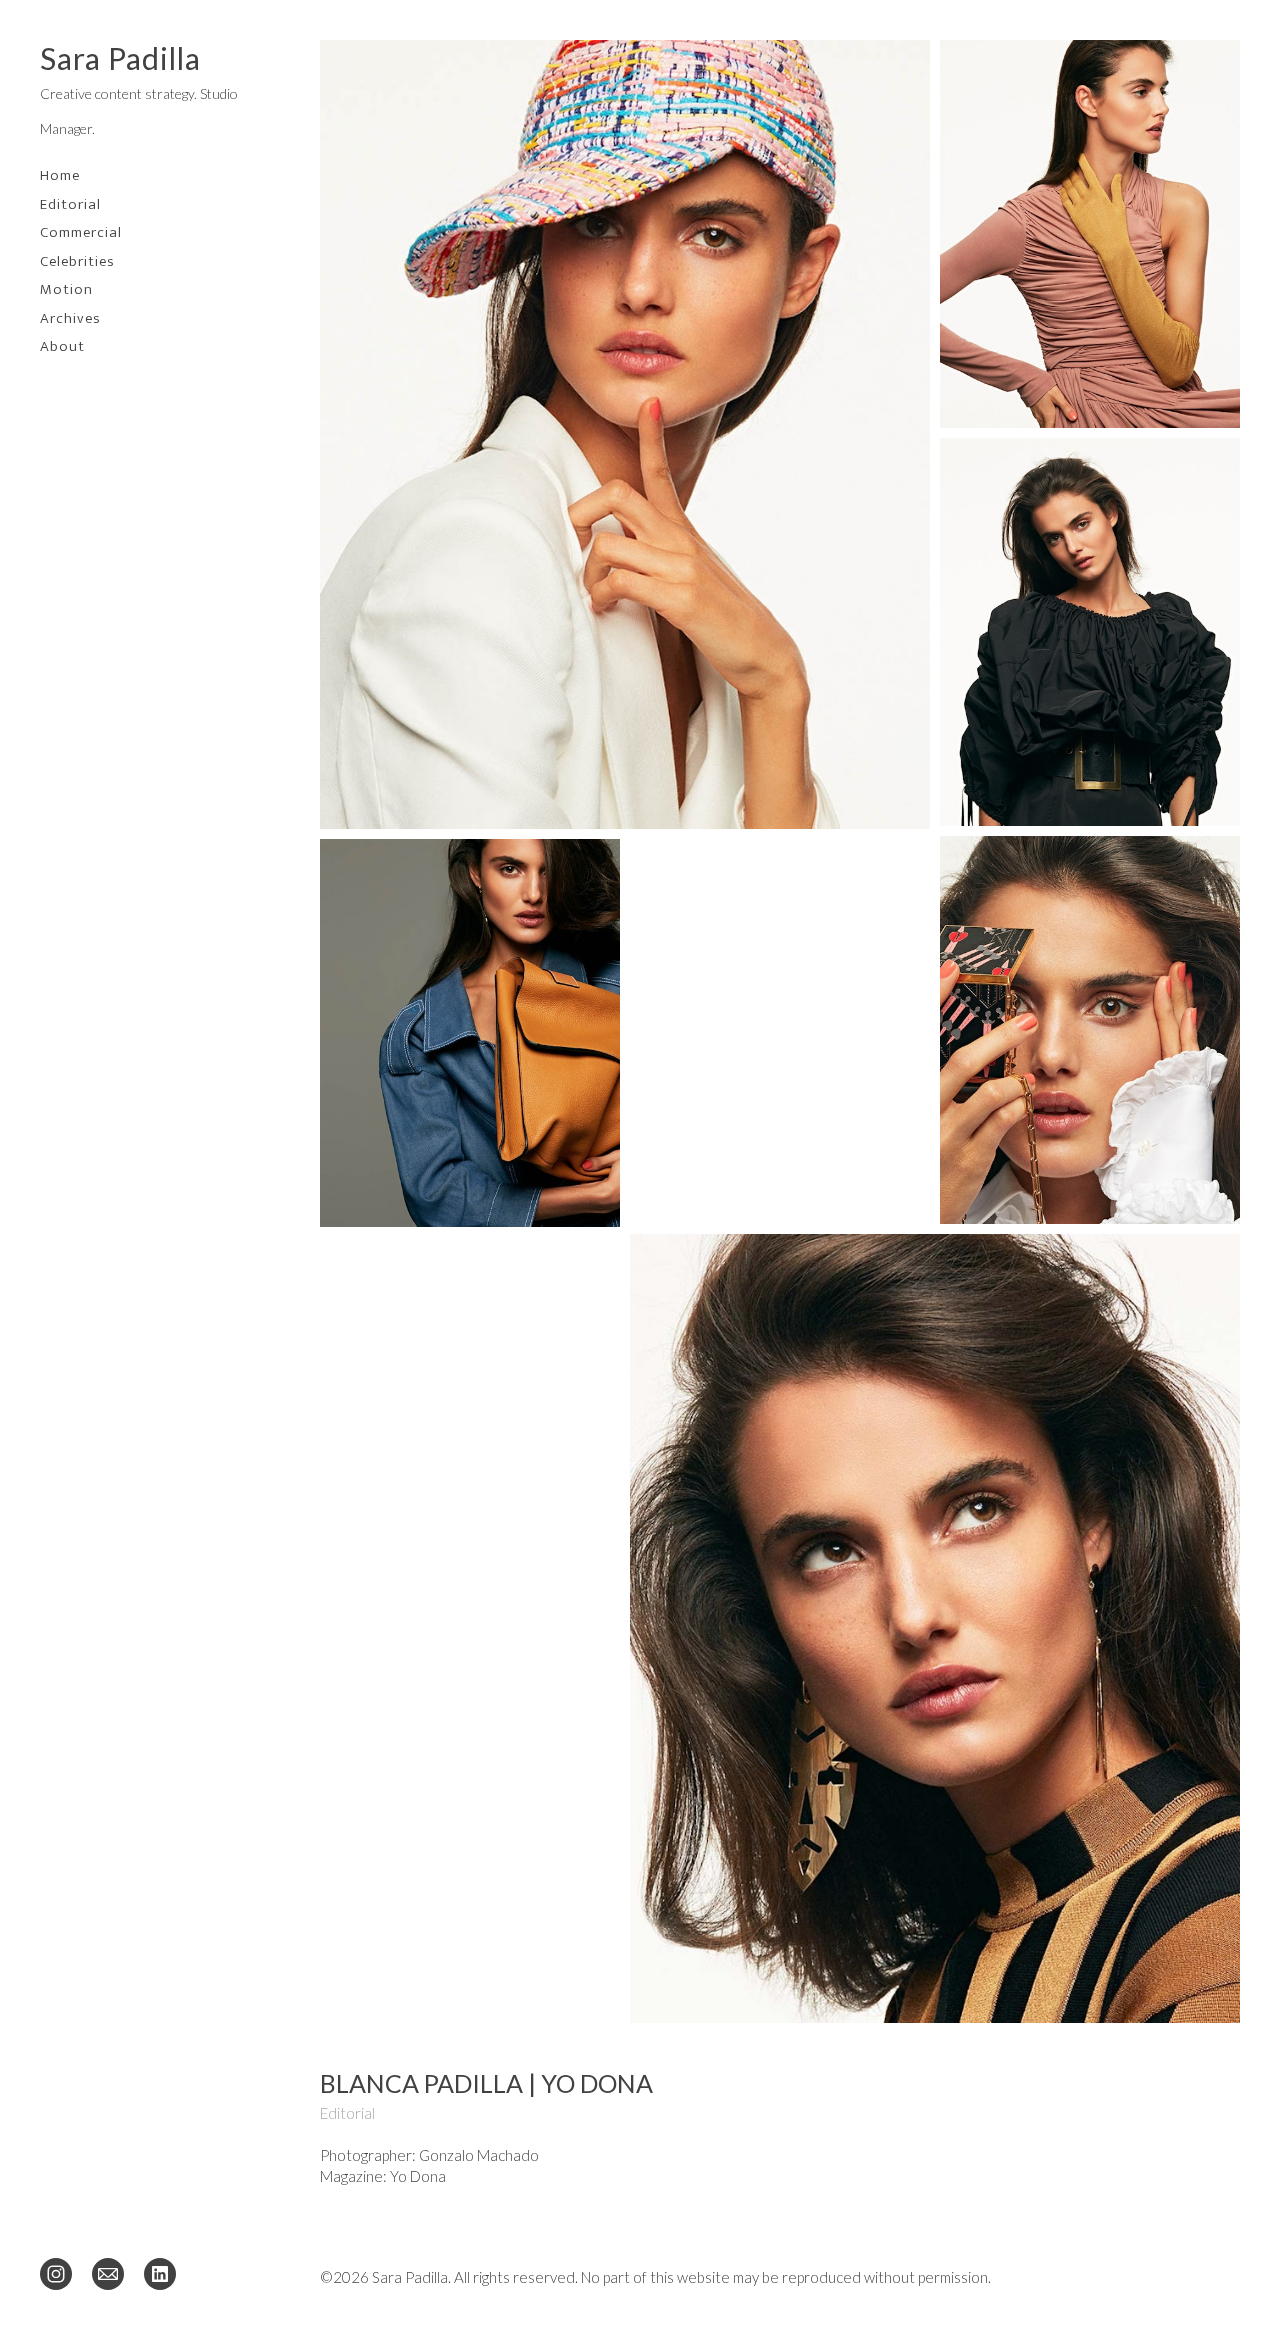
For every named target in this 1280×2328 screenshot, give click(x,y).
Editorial (70, 204)
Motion (66, 289)
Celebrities (77, 261)
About (62, 346)
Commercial (81, 232)
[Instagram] (56, 2273)
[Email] (108, 2273)
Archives (70, 318)
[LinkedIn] (160, 2273)
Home (60, 175)
